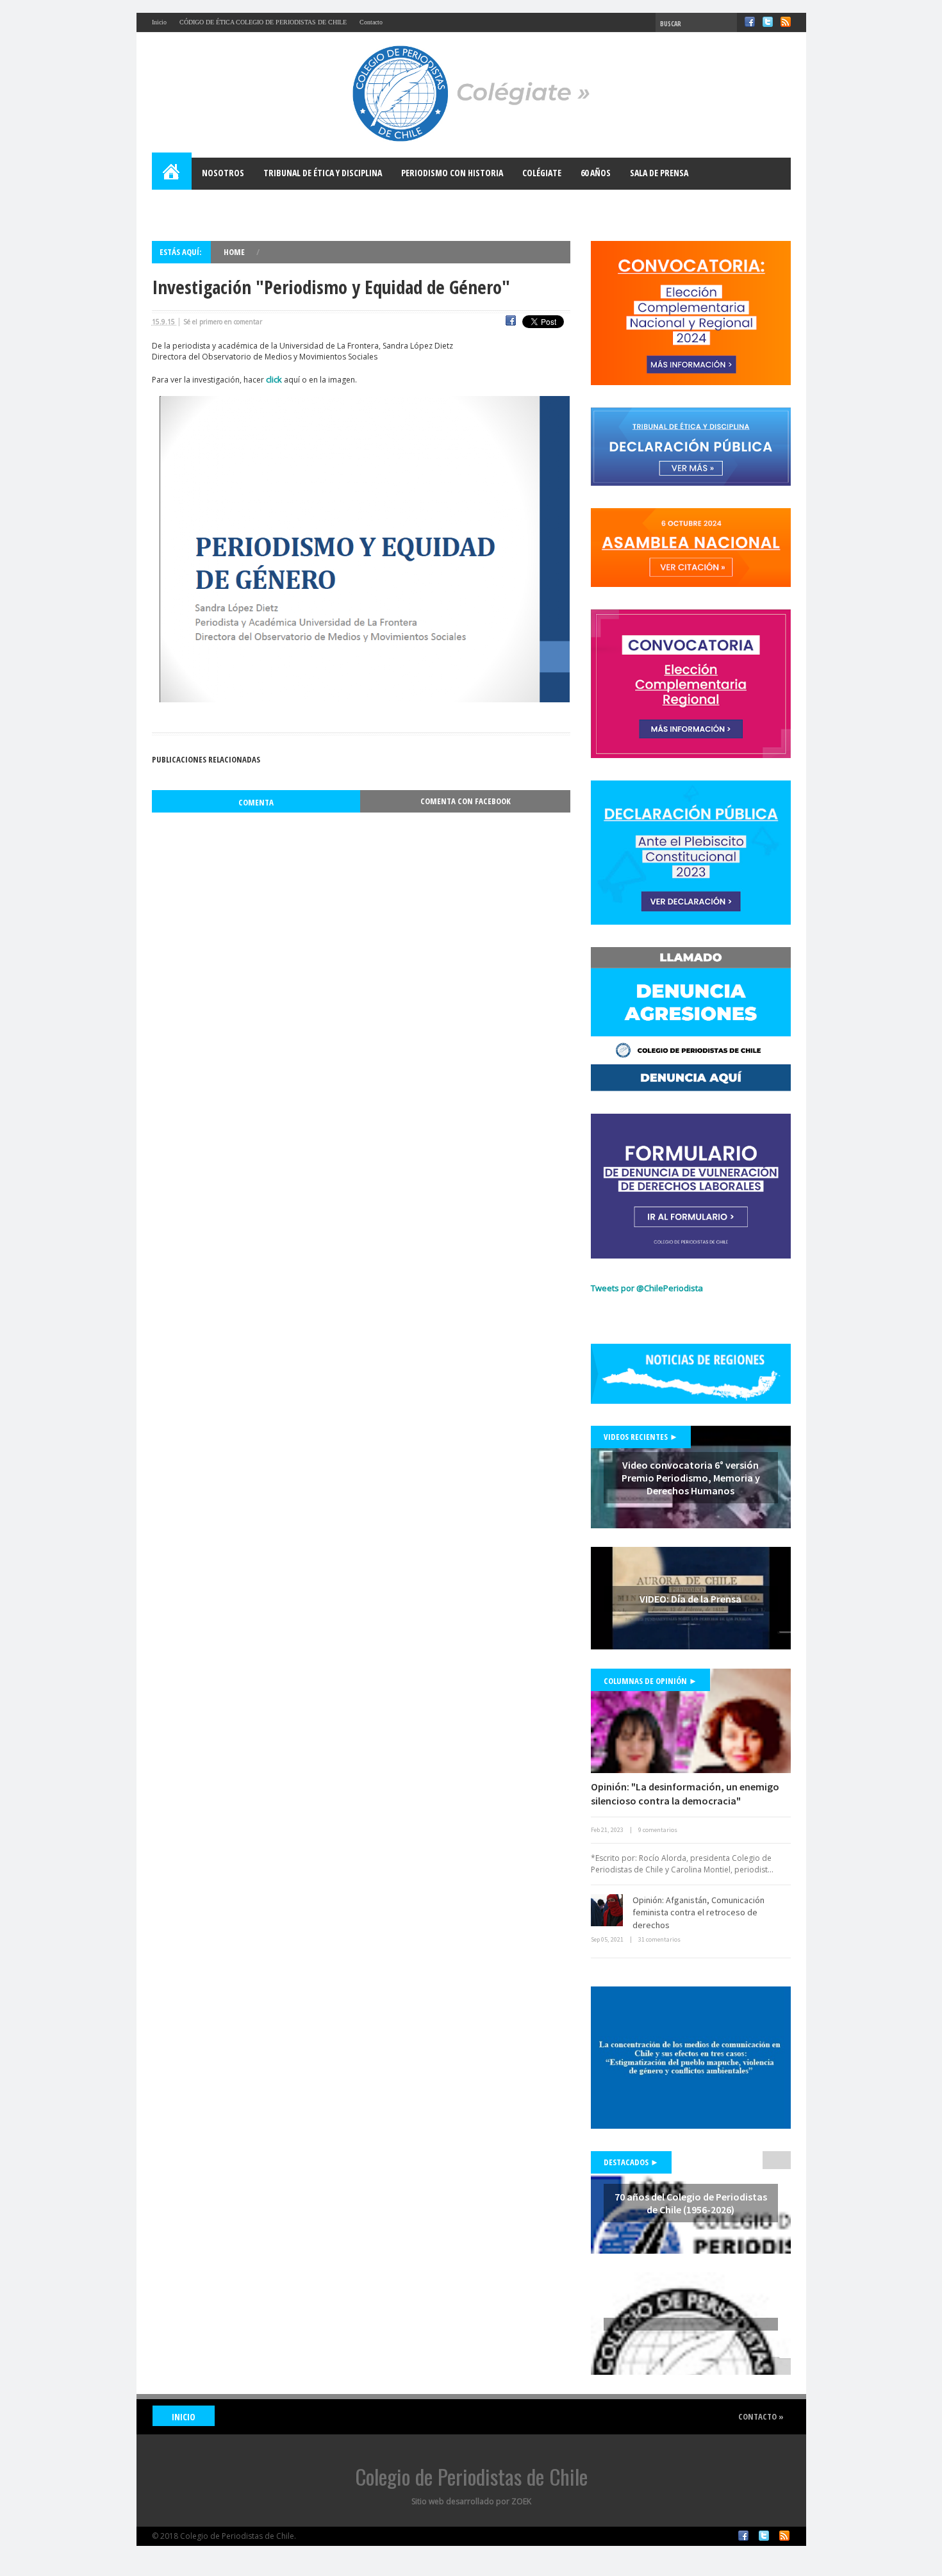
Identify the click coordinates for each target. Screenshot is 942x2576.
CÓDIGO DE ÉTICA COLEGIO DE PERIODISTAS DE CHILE (263, 22)
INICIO (184, 2417)
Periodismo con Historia (452, 173)
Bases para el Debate (203, 205)
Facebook (750, 22)
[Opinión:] (691, 1721)
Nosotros (223, 173)
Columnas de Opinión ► (650, 1681)
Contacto (371, 22)
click (274, 379)
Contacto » (761, 2416)
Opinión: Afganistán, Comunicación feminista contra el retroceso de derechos (698, 1912)
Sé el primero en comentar (223, 322)
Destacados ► (631, 2162)
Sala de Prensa (659, 173)
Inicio (159, 22)
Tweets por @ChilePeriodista (647, 1288)
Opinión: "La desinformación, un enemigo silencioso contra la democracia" (685, 1794)
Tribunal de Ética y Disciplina (323, 173)
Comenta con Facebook (466, 801)
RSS (786, 22)
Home (172, 174)
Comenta (256, 802)
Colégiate (542, 173)
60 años (596, 173)
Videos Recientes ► (641, 1437)
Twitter (768, 22)
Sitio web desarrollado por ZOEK (471, 2501)
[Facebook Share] (511, 322)
